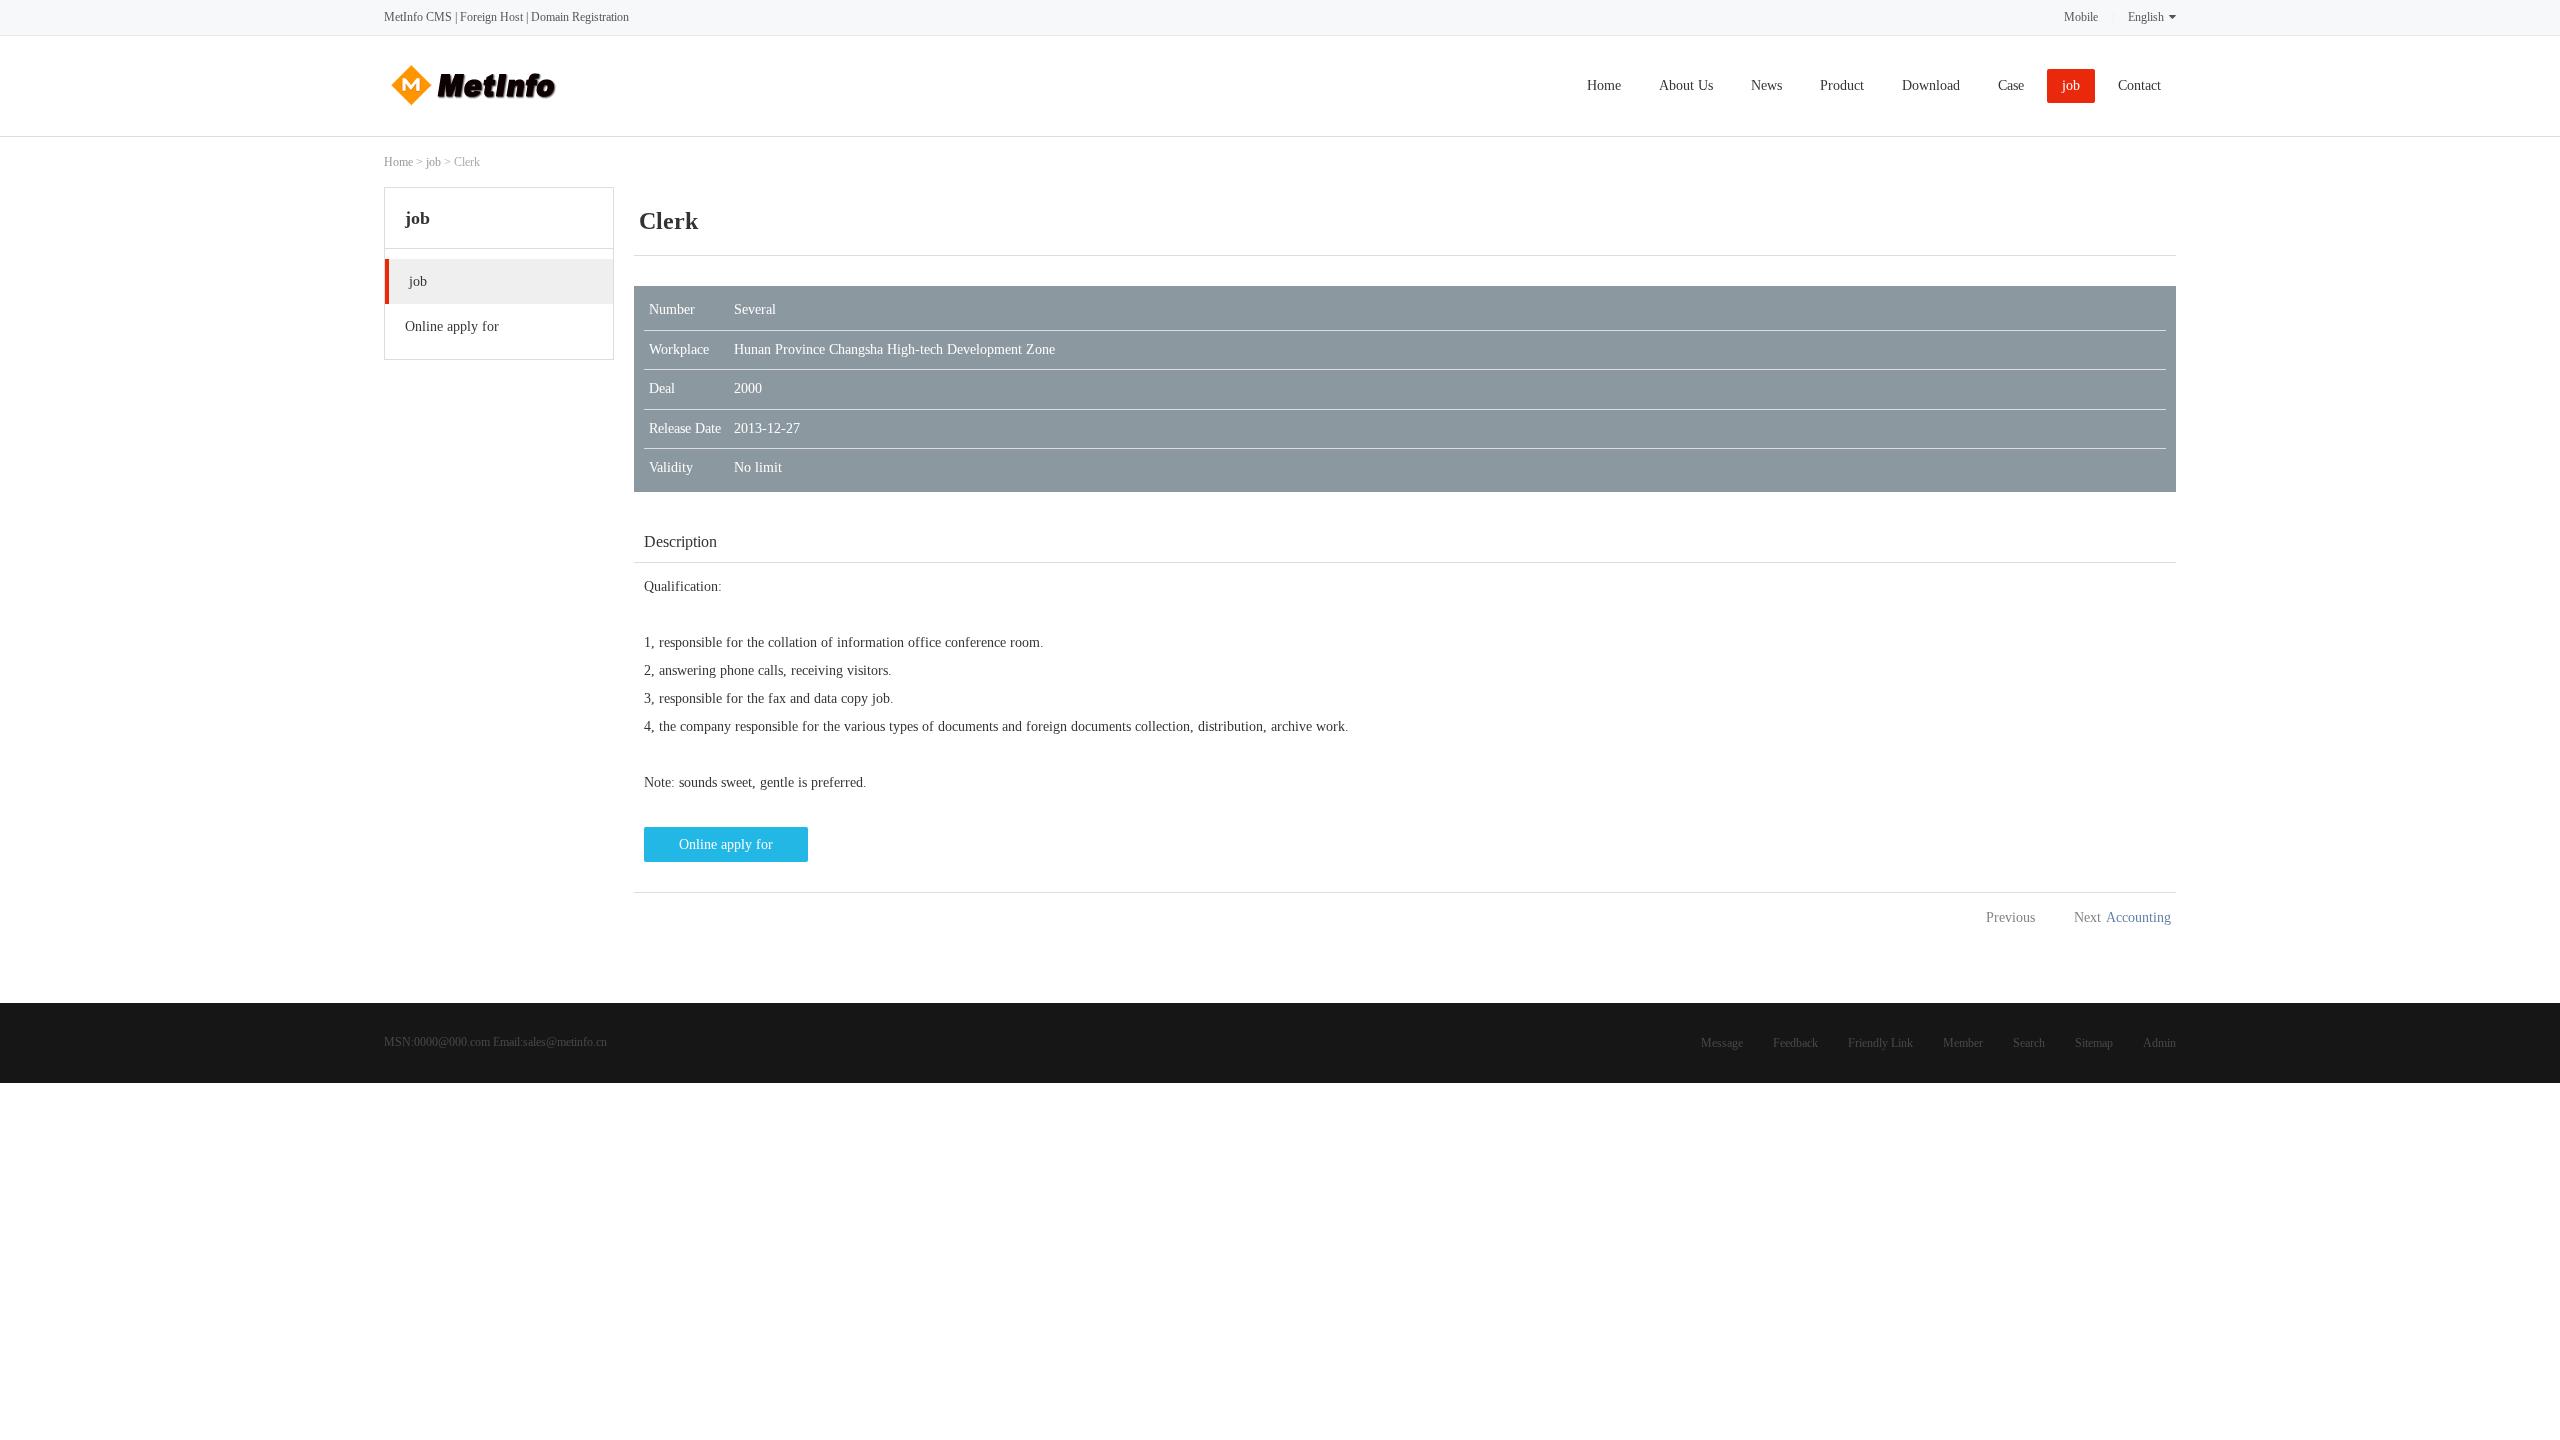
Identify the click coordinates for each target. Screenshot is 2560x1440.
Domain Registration (580, 17)
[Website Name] (474, 111)
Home (1604, 85)
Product (1842, 85)
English (2146, 17)
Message (1722, 1043)
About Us (1686, 85)
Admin (2159, 1043)
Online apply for (726, 844)
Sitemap (2094, 1043)
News (1766, 85)
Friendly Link (1880, 1043)
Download (1931, 85)
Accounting (2138, 917)
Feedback (1795, 1043)
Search (2029, 1043)
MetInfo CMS (418, 17)
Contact (2139, 85)
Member (1963, 1043)
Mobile (2081, 17)
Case (2011, 85)
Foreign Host (491, 17)
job (2071, 85)
